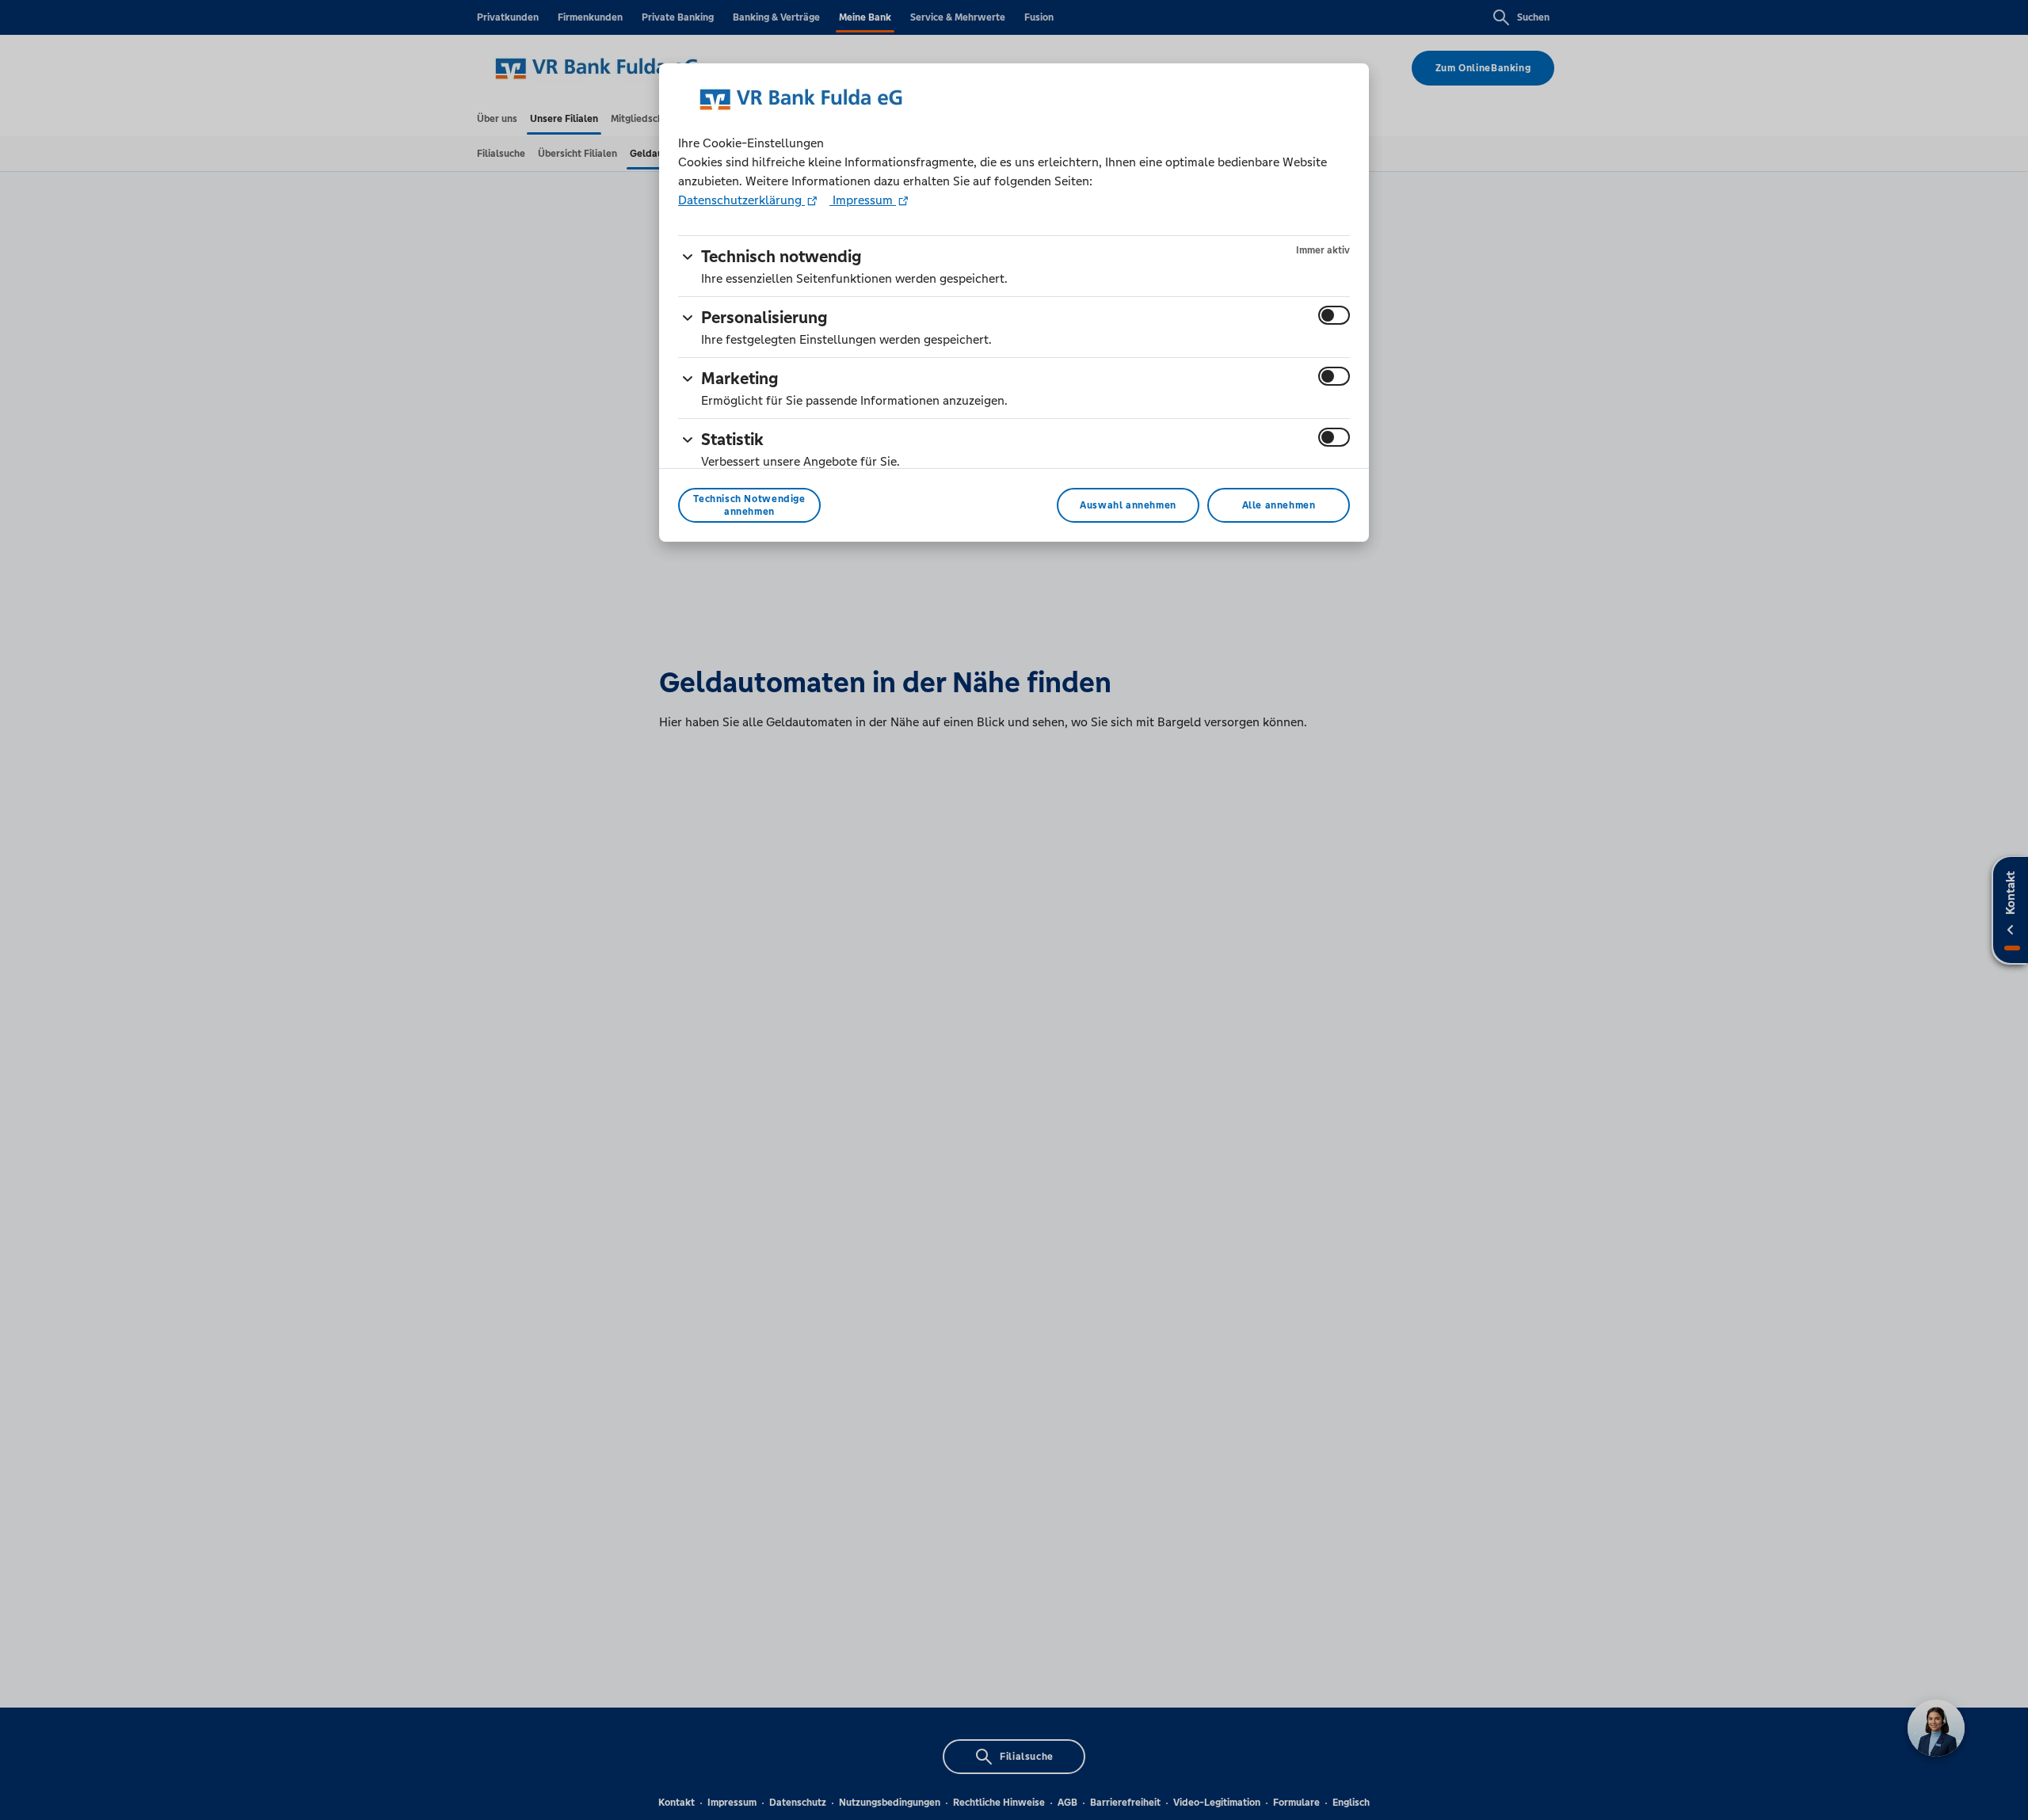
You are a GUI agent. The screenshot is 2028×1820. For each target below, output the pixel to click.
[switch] (1334, 315)
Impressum (863, 200)
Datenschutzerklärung (741, 200)
